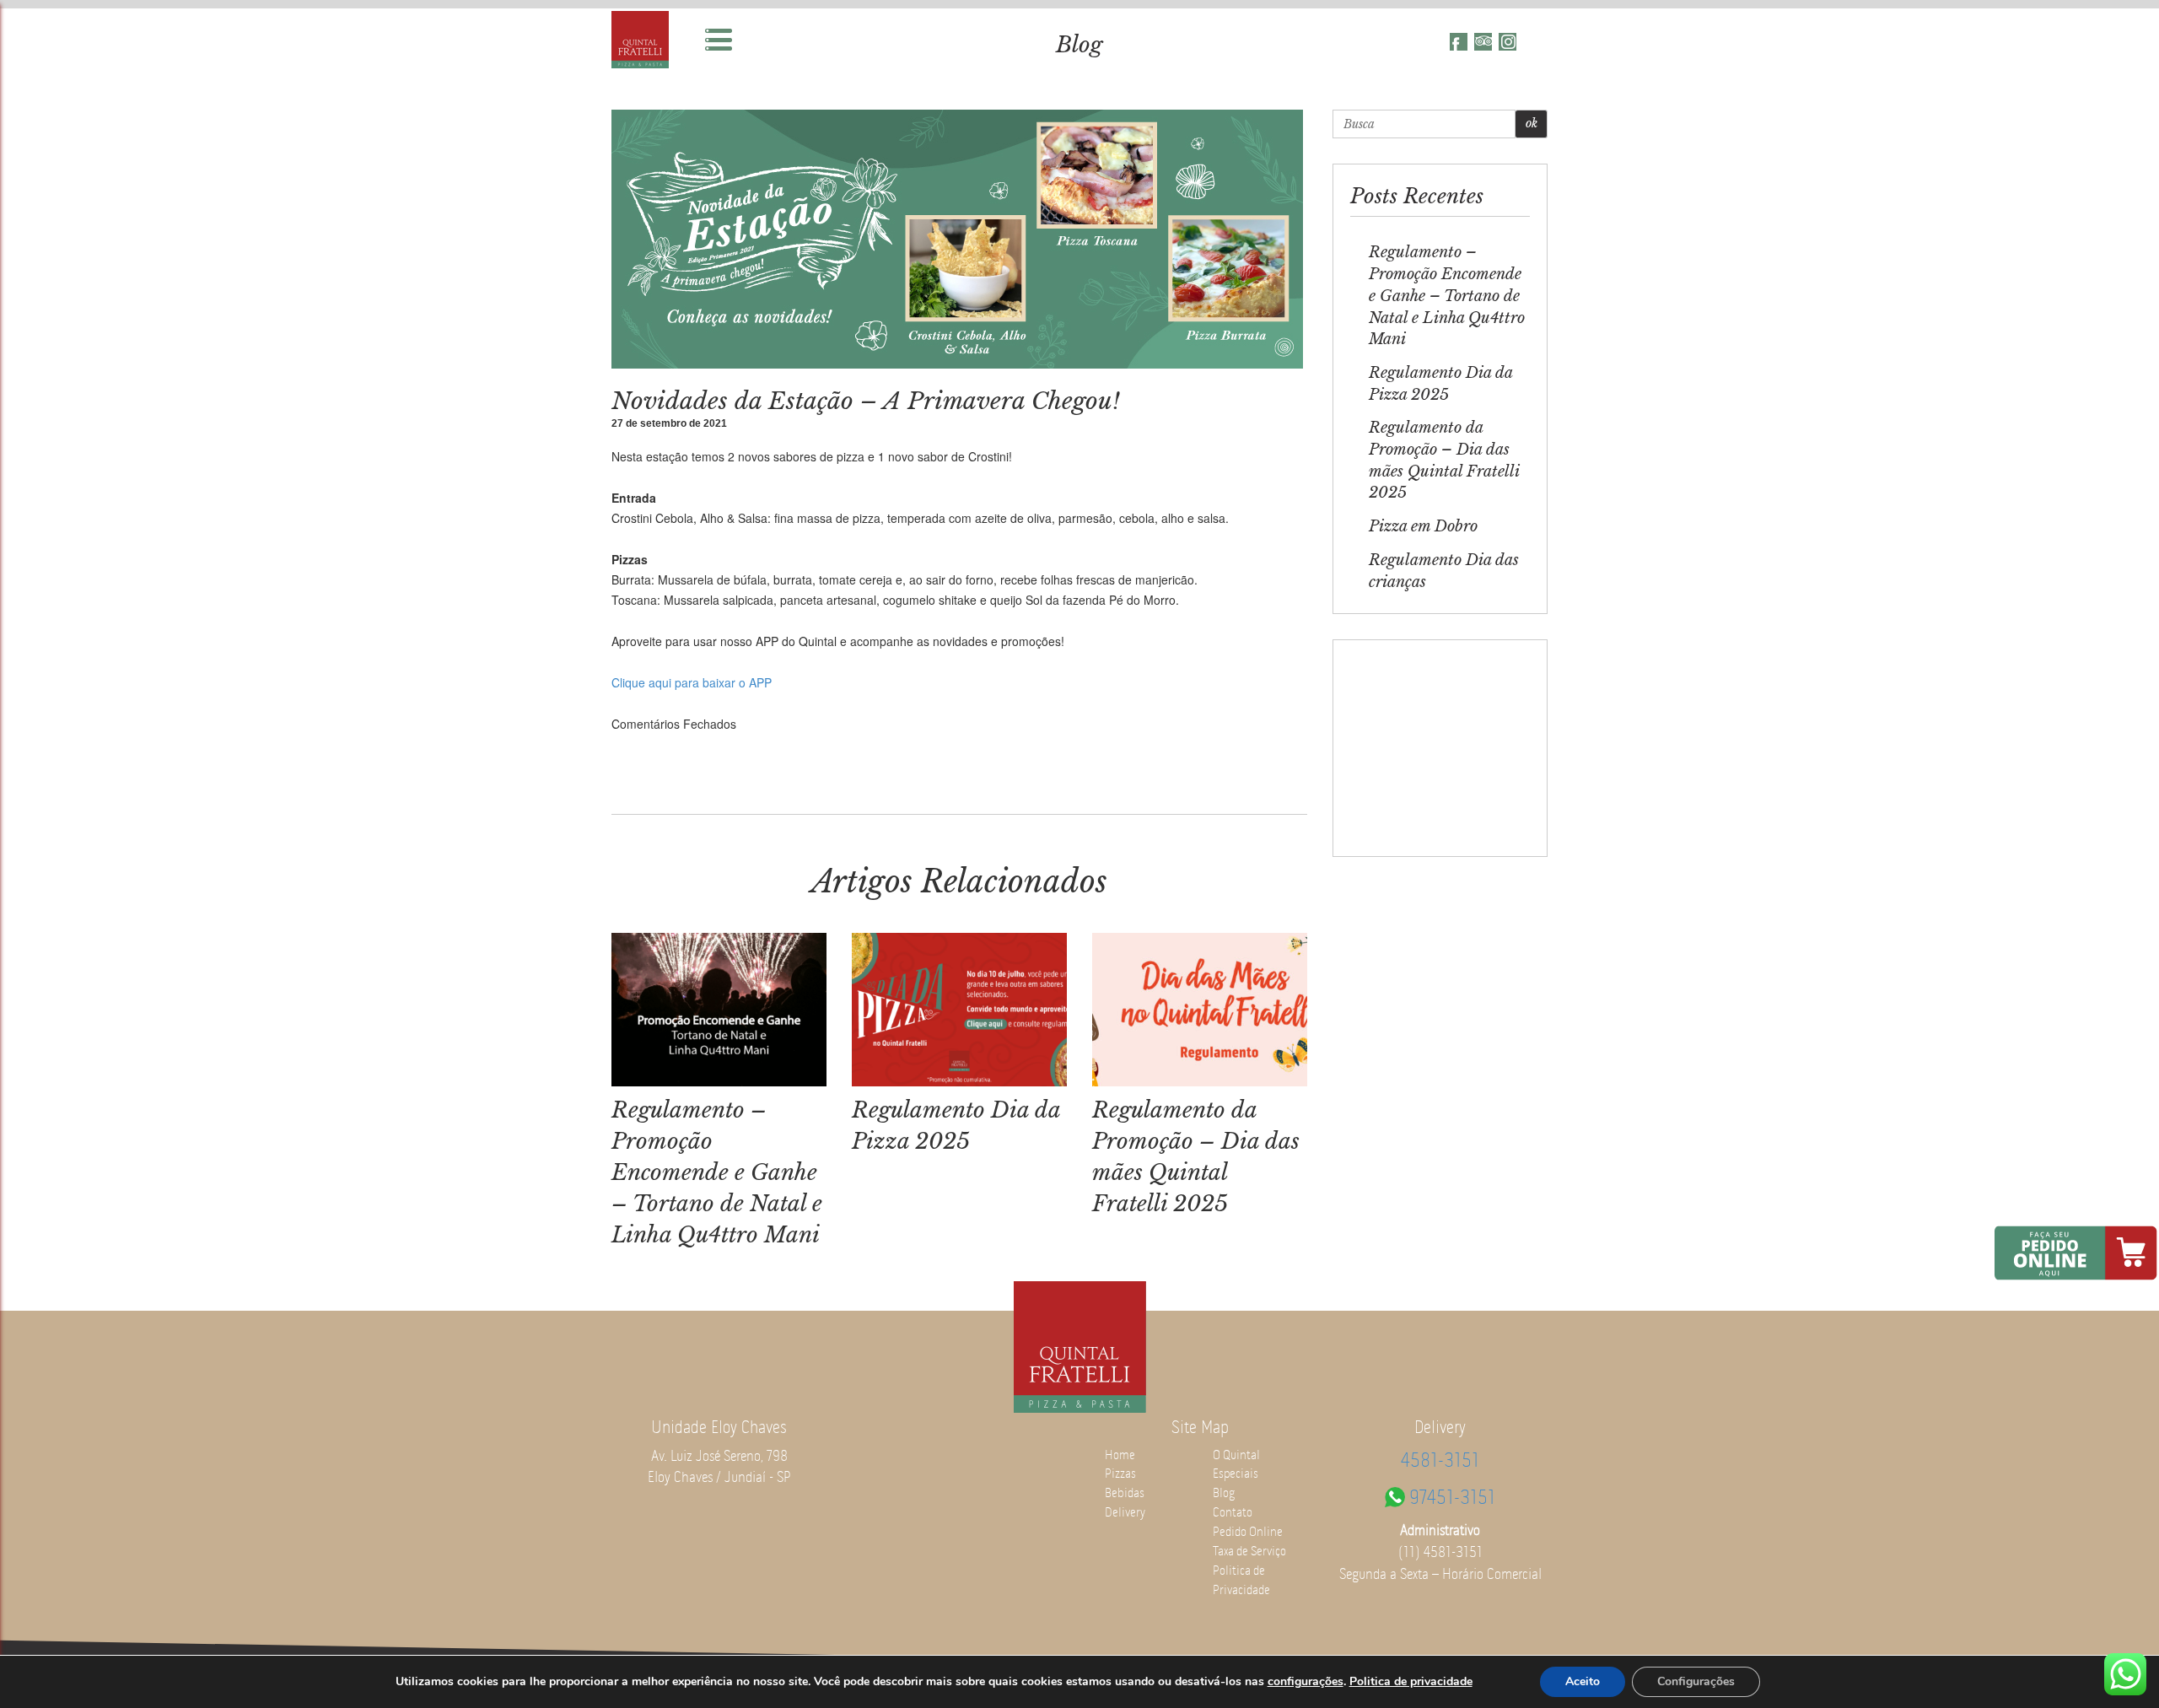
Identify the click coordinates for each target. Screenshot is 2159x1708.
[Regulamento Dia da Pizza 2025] (959, 1011)
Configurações (1696, 1681)
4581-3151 (1440, 1460)
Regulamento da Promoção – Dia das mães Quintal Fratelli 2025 (1444, 460)
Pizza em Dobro (1423, 526)
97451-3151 (1452, 1497)
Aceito (1583, 1681)
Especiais (1236, 1474)
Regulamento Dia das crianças (1444, 571)
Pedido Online (1248, 1532)
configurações (1306, 1682)
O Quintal (1236, 1455)
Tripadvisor (1483, 42)
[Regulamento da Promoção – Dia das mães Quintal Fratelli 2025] (1200, 1011)
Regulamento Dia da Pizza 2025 (1440, 384)
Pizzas (1120, 1474)
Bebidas (1125, 1493)
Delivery (1125, 1512)
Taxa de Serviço (1249, 1551)
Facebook (1459, 42)
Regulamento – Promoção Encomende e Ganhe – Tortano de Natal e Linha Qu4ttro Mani (717, 1173)
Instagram (1508, 42)
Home (1120, 1455)
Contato (1233, 1512)
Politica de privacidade (1411, 1681)
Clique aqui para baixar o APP (692, 682)
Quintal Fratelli (640, 40)
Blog (1079, 45)
